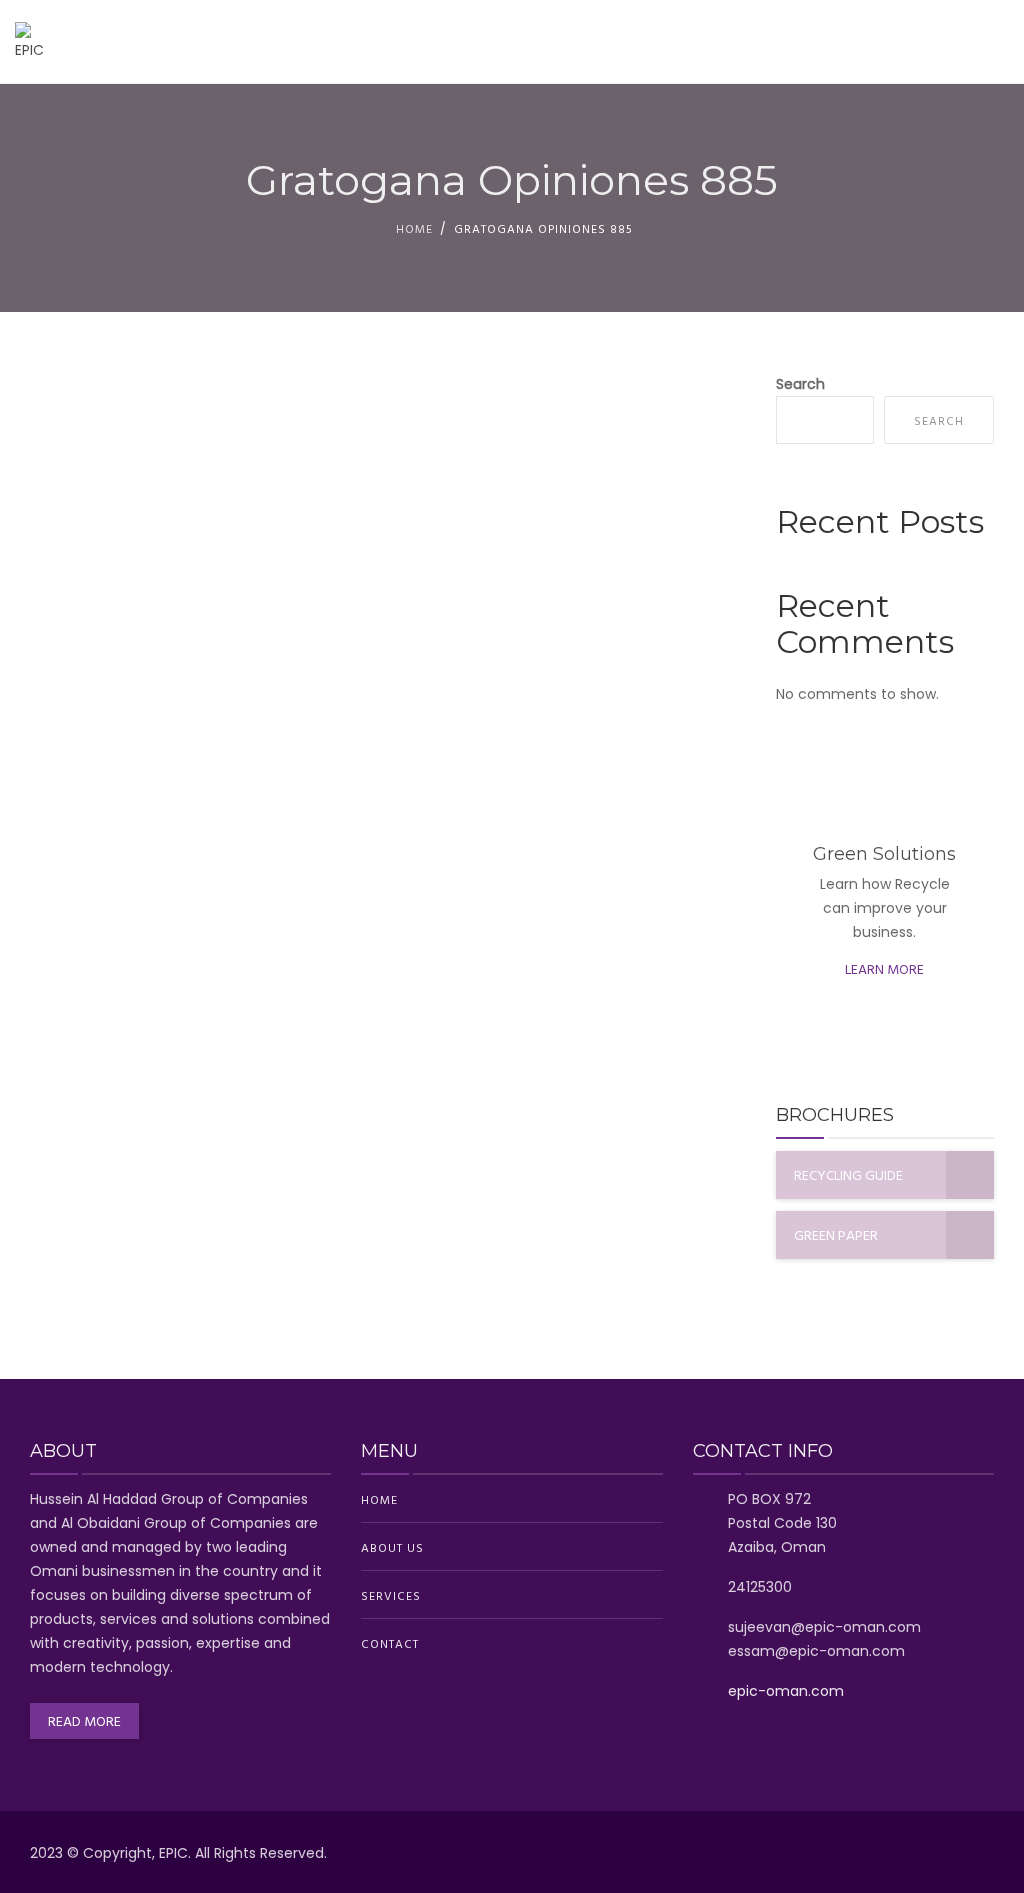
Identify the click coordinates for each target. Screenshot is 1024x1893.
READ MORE (84, 1720)
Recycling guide (848, 1174)
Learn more (884, 968)
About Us (746, 42)
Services (852, 42)
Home (652, 42)
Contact (959, 42)
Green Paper (836, 1234)
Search (800, 384)
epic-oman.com (786, 1691)
